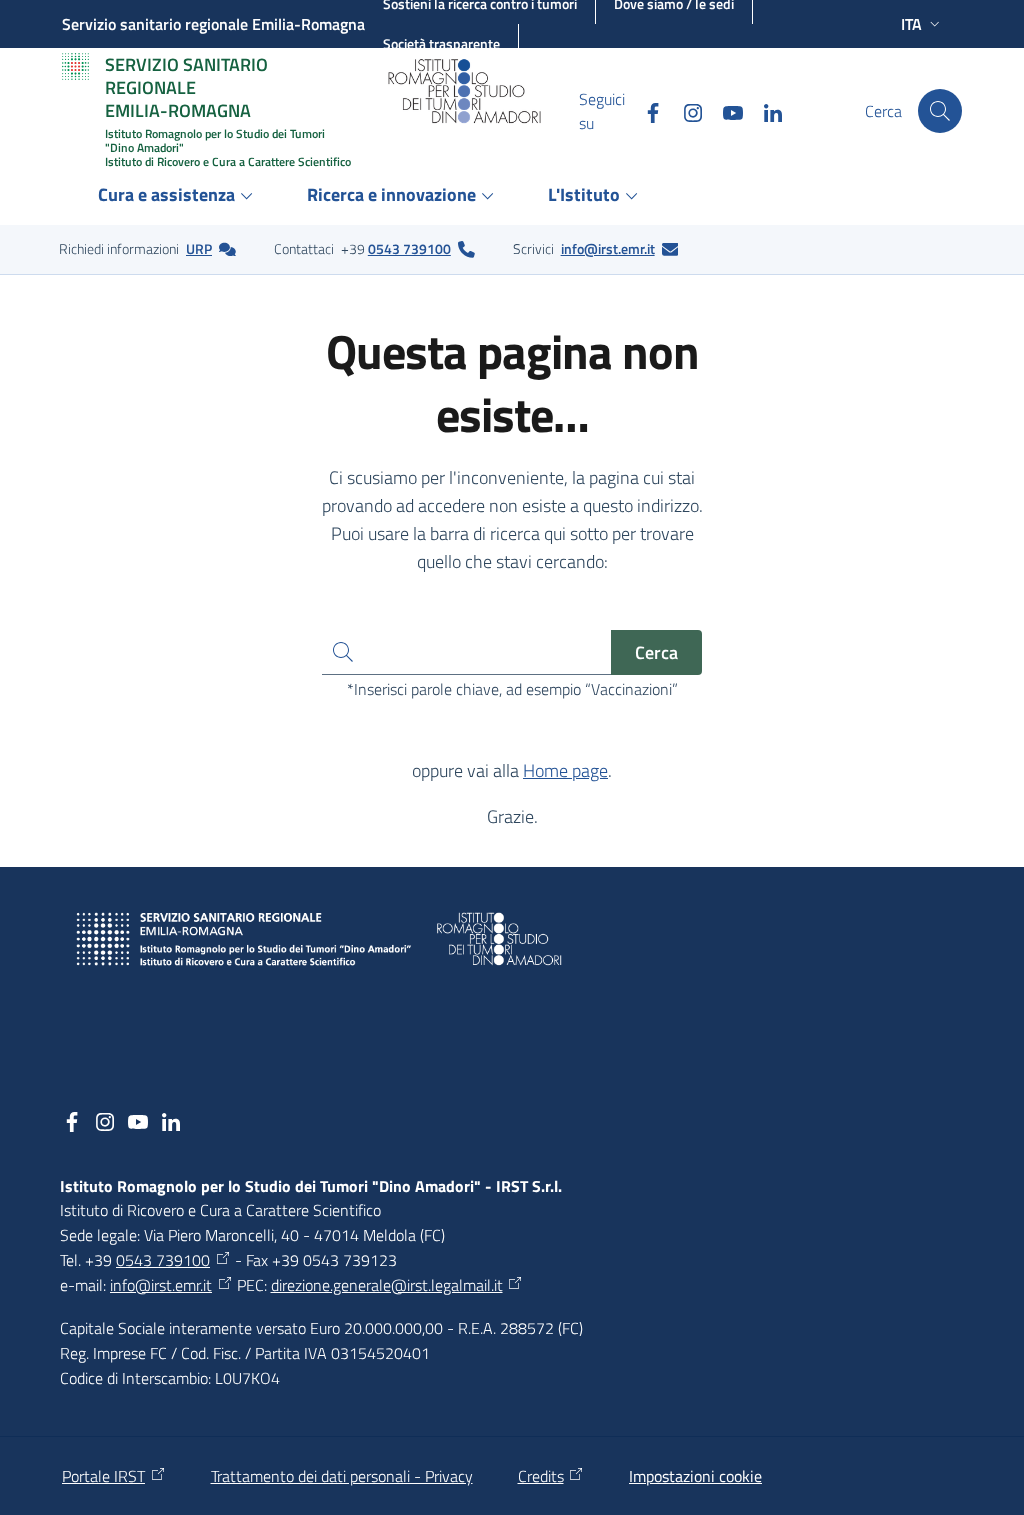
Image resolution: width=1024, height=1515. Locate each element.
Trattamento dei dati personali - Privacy (342, 1476)
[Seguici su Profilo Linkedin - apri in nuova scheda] (765, 110)
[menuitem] (178, 196)
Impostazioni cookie (695, 1476)
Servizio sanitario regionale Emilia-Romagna (213, 24)
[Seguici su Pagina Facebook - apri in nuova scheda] (645, 110)
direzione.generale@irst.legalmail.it (387, 1285)
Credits (541, 1476)
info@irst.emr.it (608, 248)
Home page (565, 770)
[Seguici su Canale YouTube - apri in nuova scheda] (725, 110)
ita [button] (911, 24)
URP (199, 248)
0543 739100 (409, 248)
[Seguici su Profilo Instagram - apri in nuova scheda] (685, 110)
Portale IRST (103, 1476)
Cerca (656, 652)
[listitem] (147, 249)
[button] (940, 111)
